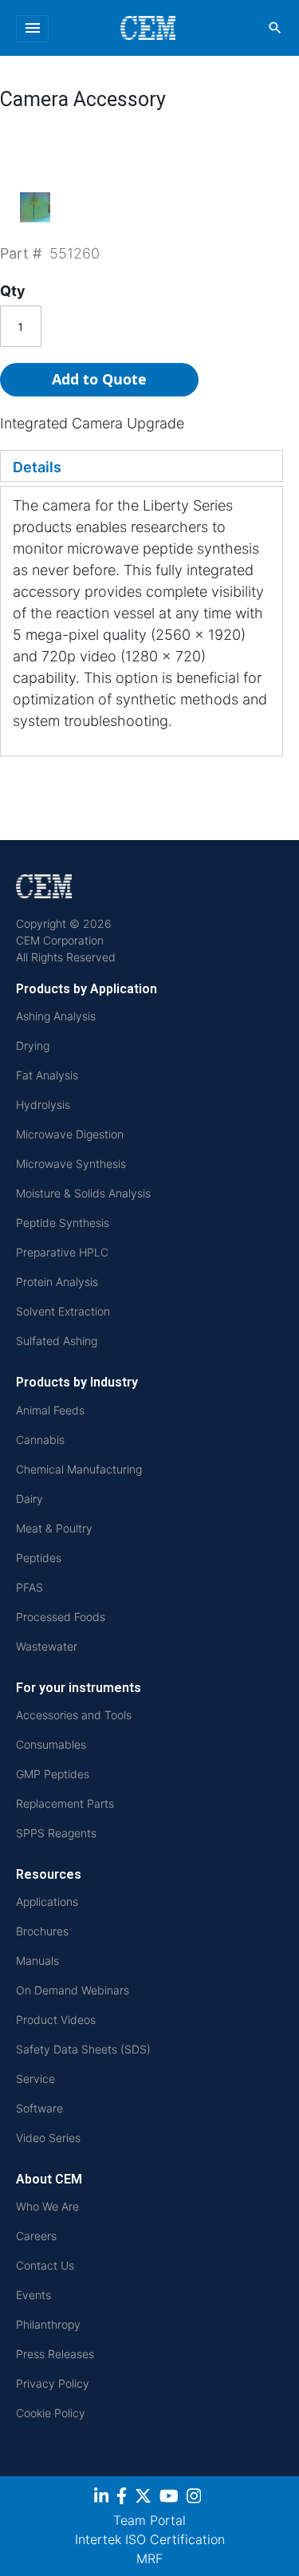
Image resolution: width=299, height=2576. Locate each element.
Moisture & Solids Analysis (83, 1193)
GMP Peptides (53, 1774)
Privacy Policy (53, 2383)
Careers (36, 2236)
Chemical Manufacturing (79, 1469)
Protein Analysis (57, 1282)
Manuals (37, 1961)
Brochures (42, 1931)
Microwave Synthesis (71, 1164)
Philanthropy (48, 2324)
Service (35, 2079)
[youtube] (171, 2499)
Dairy (30, 1499)
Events (33, 2295)
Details (37, 467)
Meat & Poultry (54, 1528)
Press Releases (55, 2354)
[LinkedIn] (103, 2499)
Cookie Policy (51, 2413)
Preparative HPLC (62, 1252)
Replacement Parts (65, 1803)
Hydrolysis (43, 1105)
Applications (47, 1901)
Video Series (48, 2138)
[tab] (142, 466)
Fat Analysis (47, 1075)
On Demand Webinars (73, 1990)
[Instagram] (196, 2499)
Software (39, 2108)
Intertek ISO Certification (150, 2539)
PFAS (30, 1587)
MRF (149, 2558)
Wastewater (47, 1646)
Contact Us (45, 2265)
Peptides (39, 1558)
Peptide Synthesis (63, 1223)
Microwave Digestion (70, 1134)
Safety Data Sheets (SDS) (83, 2049)
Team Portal (149, 2520)
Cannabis (40, 1440)
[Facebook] (124, 2499)
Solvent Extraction (63, 1311)
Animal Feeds (50, 1410)
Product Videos (56, 2020)
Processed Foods (61, 1617)
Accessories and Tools (74, 1715)
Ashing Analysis (56, 1016)
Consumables (51, 1744)
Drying (33, 1045)
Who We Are (47, 2206)
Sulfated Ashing (57, 1341)
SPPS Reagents (56, 1833)
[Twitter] (145, 2499)
